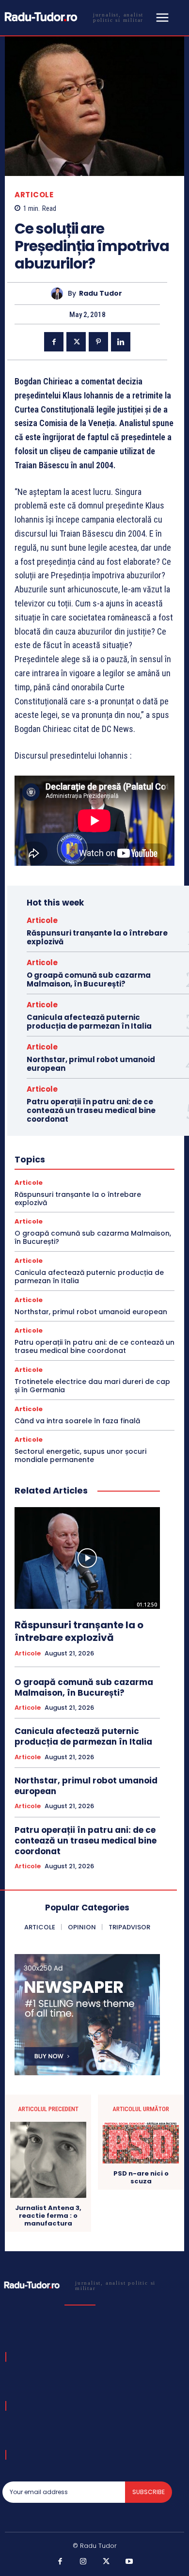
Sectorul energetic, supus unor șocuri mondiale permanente (80, 1455)
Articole (34, 195)
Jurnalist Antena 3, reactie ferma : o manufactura (48, 2216)
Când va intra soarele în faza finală (77, 1421)
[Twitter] (76, 342)
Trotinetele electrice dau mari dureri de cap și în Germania (92, 1386)
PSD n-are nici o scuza (141, 2177)
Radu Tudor (101, 294)
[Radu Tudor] (59, 294)
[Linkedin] (121, 342)
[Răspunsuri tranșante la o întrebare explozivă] (87, 1558)
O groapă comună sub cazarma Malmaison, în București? (89, 979)
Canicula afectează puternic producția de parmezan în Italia (89, 1022)
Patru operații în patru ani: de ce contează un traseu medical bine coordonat (91, 1110)
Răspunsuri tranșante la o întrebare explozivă (97, 937)
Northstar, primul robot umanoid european (91, 1064)
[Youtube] (129, 2562)
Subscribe (149, 2492)
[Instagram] (83, 2562)
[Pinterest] (98, 342)
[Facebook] (54, 342)
